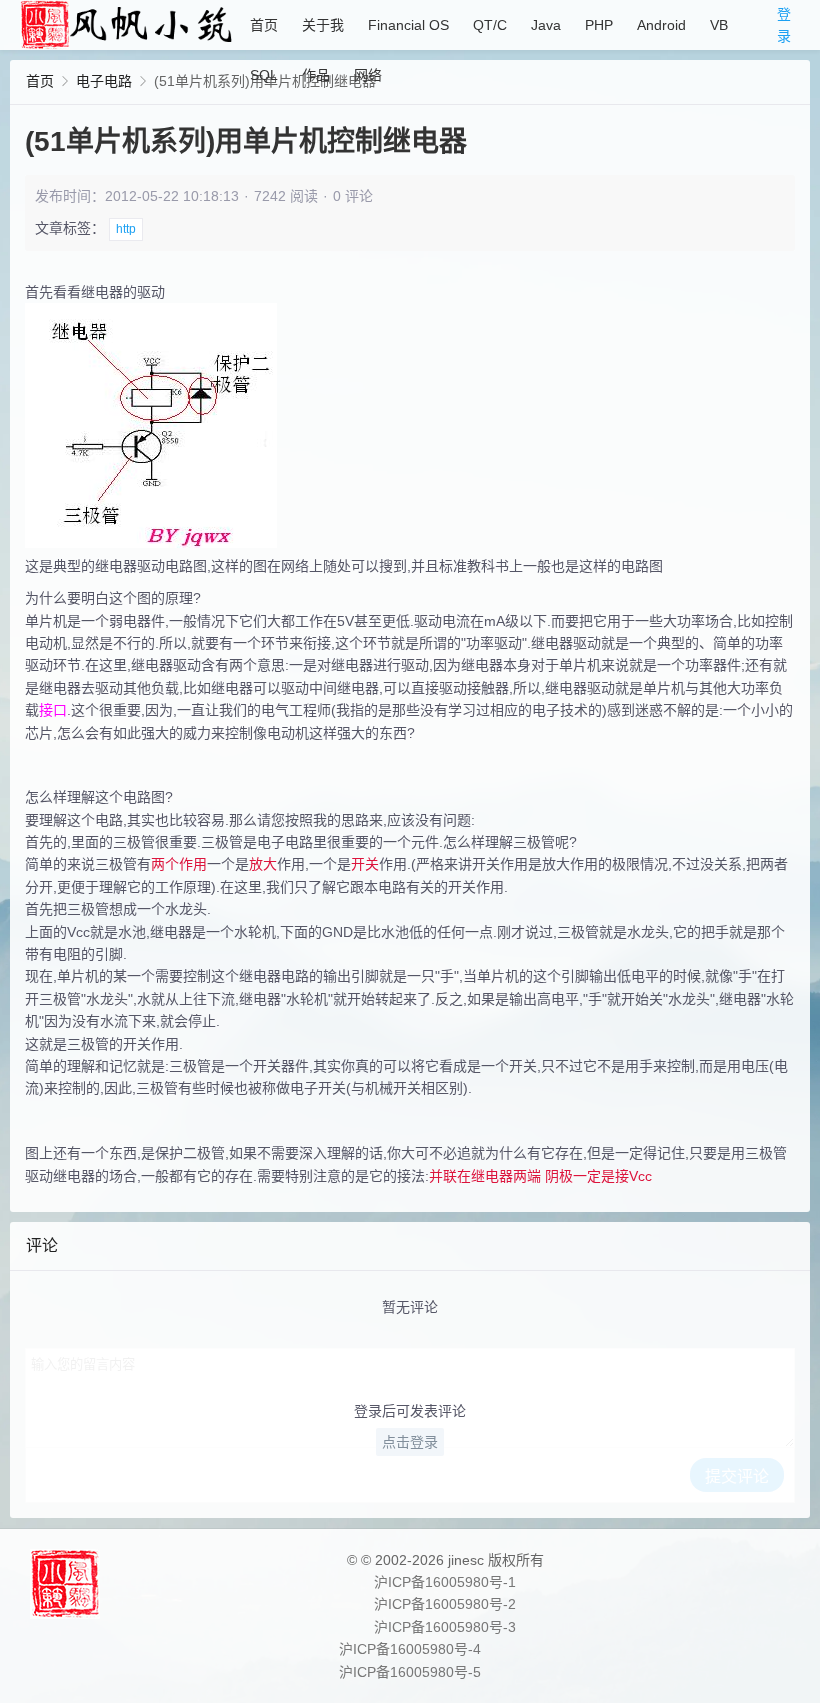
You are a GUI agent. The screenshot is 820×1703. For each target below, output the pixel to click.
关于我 (323, 25)
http (126, 229)
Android (661, 25)
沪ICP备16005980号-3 (445, 1627)
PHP (599, 25)
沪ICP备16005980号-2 (445, 1604)
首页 (264, 25)
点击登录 (410, 1442)
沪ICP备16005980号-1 (445, 1582)
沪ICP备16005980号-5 (410, 1672)
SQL (264, 75)
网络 (368, 75)
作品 (316, 75)
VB (719, 25)
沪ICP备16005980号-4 (410, 1649)
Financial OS (408, 25)
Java (546, 25)
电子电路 (104, 81)
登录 (784, 25)
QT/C (490, 25)
